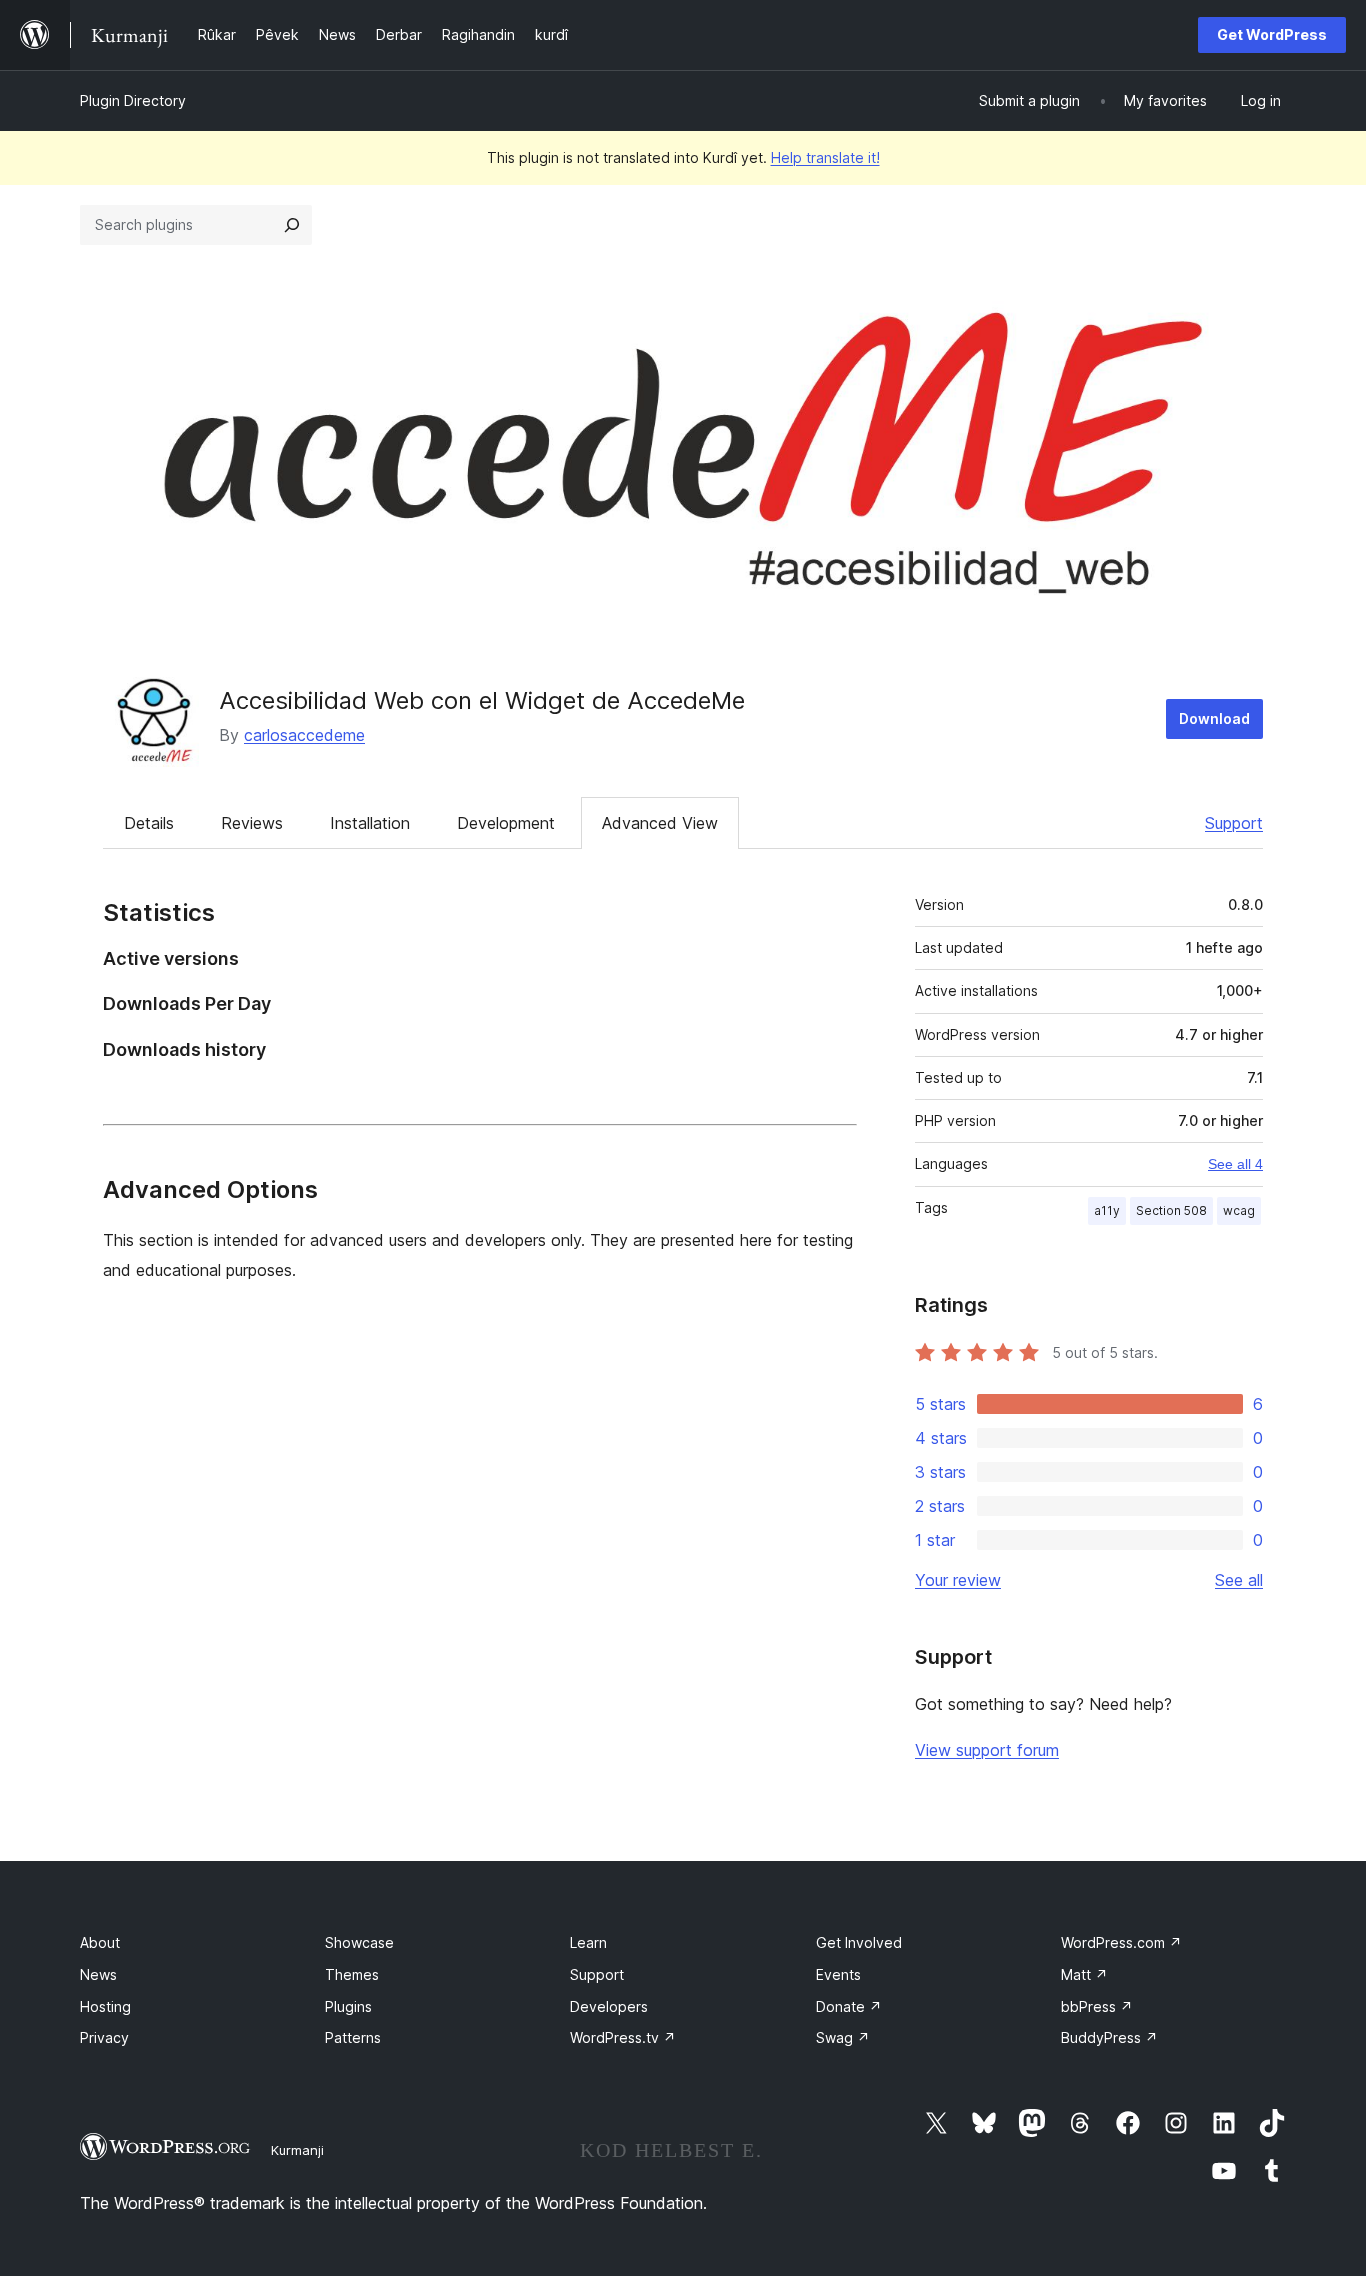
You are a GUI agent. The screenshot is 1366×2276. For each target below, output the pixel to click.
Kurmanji (297, 2150)
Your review (958, 1580)
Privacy (104, 2037)
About (100, 1942)
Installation (370, 823)
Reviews (252, 823)
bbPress (1097, 2006)
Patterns (353, 2037)
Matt (1084, 1974)
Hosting (105, 2006)
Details (149, 823)
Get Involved (859, 1942)
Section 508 (1171, 1210)
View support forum (987, 1750)
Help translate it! (825, 157)
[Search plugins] (292, 225)
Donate (849, 2006)
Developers (609, 2006)
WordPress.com (1121, 1942)
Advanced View (660, 823)
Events (838, 1974)
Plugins (348, 2006)
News (98, 1974)
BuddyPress (1109, 2037)
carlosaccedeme (304, 735)
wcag (1239, 1210)
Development (506, 823)
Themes (352, 1974)
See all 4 (1235, 1164)
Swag (843, 2037)
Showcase (359, 1942)
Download (1214, 718)
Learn (588, 1942)
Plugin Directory (133, 100)
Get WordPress (1272, 34)
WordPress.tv (623, 2037)
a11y (1107, 1210)
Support (1234, 823)
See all (1239, 1580)
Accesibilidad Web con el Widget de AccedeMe (482, 700)
